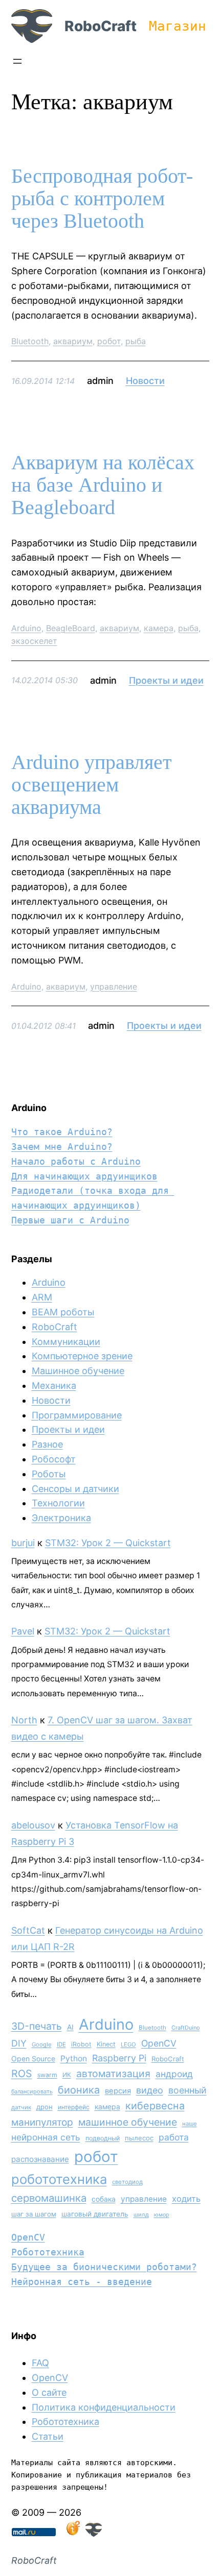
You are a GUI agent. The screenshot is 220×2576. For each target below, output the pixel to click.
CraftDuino (186, 2028)
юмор (162, 2215)
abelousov (33, 1825)
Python (74, 2059)
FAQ (40, 2363)
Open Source (33, 2059)
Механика (54, 1386)
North (24, 1720)
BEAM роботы (63, 1312)
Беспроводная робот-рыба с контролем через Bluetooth (102, 199)
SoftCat (28, 1930)
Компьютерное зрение (82, 1356)
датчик (21, 2107)
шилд (141, 2214)
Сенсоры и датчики (75, 1489)
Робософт (54, 1459)
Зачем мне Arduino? (62, 1147)
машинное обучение (128, 2122)
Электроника (61, 1518)
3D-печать (37, 2026)
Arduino (26, 628)
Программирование (77, 1415)
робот (109, 341)
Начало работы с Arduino (76, 1161)
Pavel (23, 1631)
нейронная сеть (46, 2137)
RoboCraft (101, 26)
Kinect (106, 2044)
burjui (23, 1543)
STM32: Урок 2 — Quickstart (108, 1543)
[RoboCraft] (94, 2533)
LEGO (128, 2044)
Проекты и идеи (166, 680)
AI (70, 2027)
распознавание (40, 2159)
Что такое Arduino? (62, 1132)
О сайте (49, 2392)
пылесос (139, 2138)
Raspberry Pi (119, 2058)
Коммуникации (66, 1342)
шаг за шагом (34, 2214)
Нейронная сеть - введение (82, 2282)
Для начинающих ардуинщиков (84, 1176)
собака (104, 2199)
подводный (103, 2138)
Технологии (58, 1503)
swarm (47, 2075)
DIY (19, 2043)
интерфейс (74, 2107)
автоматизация (113, 2074)
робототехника (59, 2179)
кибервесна (155, 2106)
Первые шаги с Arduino (70, 1220)
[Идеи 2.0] (72, 2533)
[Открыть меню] (17, 61)
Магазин (178, 26)
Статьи (48, 2436)
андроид (174, 2074)
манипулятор (42, 2122)
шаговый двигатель (95, 2214)
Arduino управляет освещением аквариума (91, 785)
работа (174, 2137)
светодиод (127, 2182)
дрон (45, 2107)
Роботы (49, 1474)
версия (118, 2091)
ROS (22, 2074)
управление (114, 986)
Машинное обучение (78, 1371)
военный (188, 2090)
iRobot (81, 2044)
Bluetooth (30, 341)
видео (150, 2090)
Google (42, 2044)
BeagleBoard (71, 628)
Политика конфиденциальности (104, 2407)
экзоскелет (34, 641)
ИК (67, 2075)
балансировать (32, 2091)
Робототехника (48, 2252)
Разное (47, 1444)
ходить (186, 2199)
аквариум (73, 341)
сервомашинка (49, 2198)
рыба (136, 341)
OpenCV (159, 2043)
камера (159, 628)
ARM (42, 1297)
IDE (61, 2044)
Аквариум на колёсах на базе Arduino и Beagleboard (103, 485)
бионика (79, 2090)
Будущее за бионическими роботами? (104, 2267)
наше (190, 2124)
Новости (145, 381)
